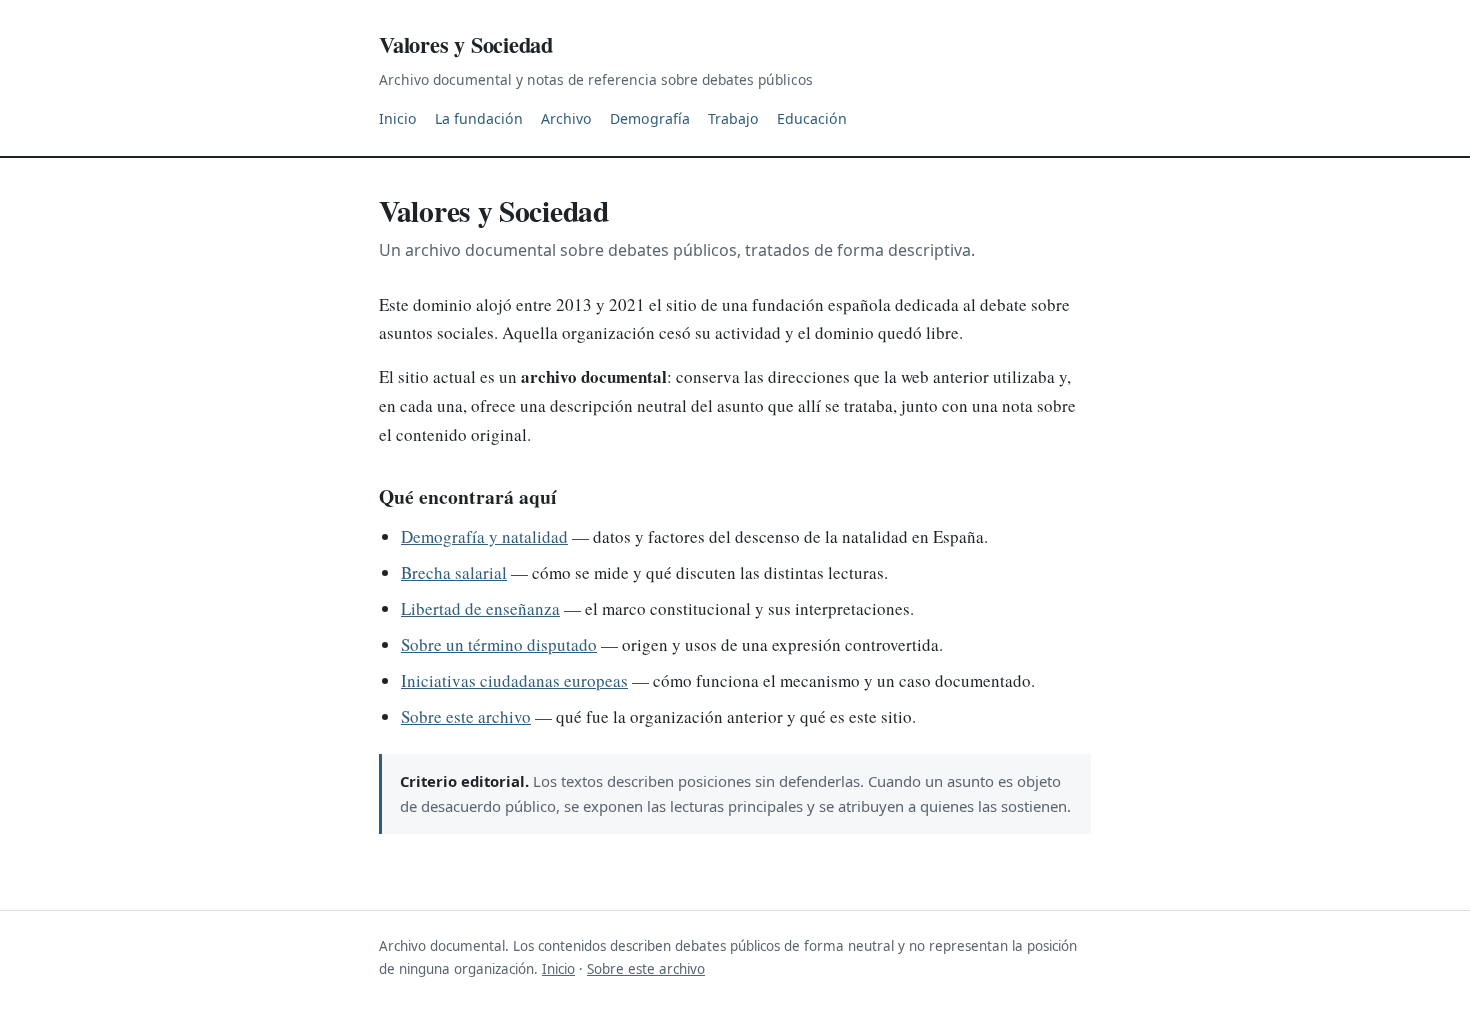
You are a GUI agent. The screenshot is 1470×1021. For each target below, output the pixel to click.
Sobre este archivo (466, 716)
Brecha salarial (454, 572)
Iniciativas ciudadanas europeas (514, 680)
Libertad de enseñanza (480, 608)
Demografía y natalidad (484, 536)
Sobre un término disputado (499, 644)
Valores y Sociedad (466, 44)
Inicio (398, 118)
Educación (812, 118)
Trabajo (733, 118)
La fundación (479, 118)
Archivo (566, 118)
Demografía (650, 118)
